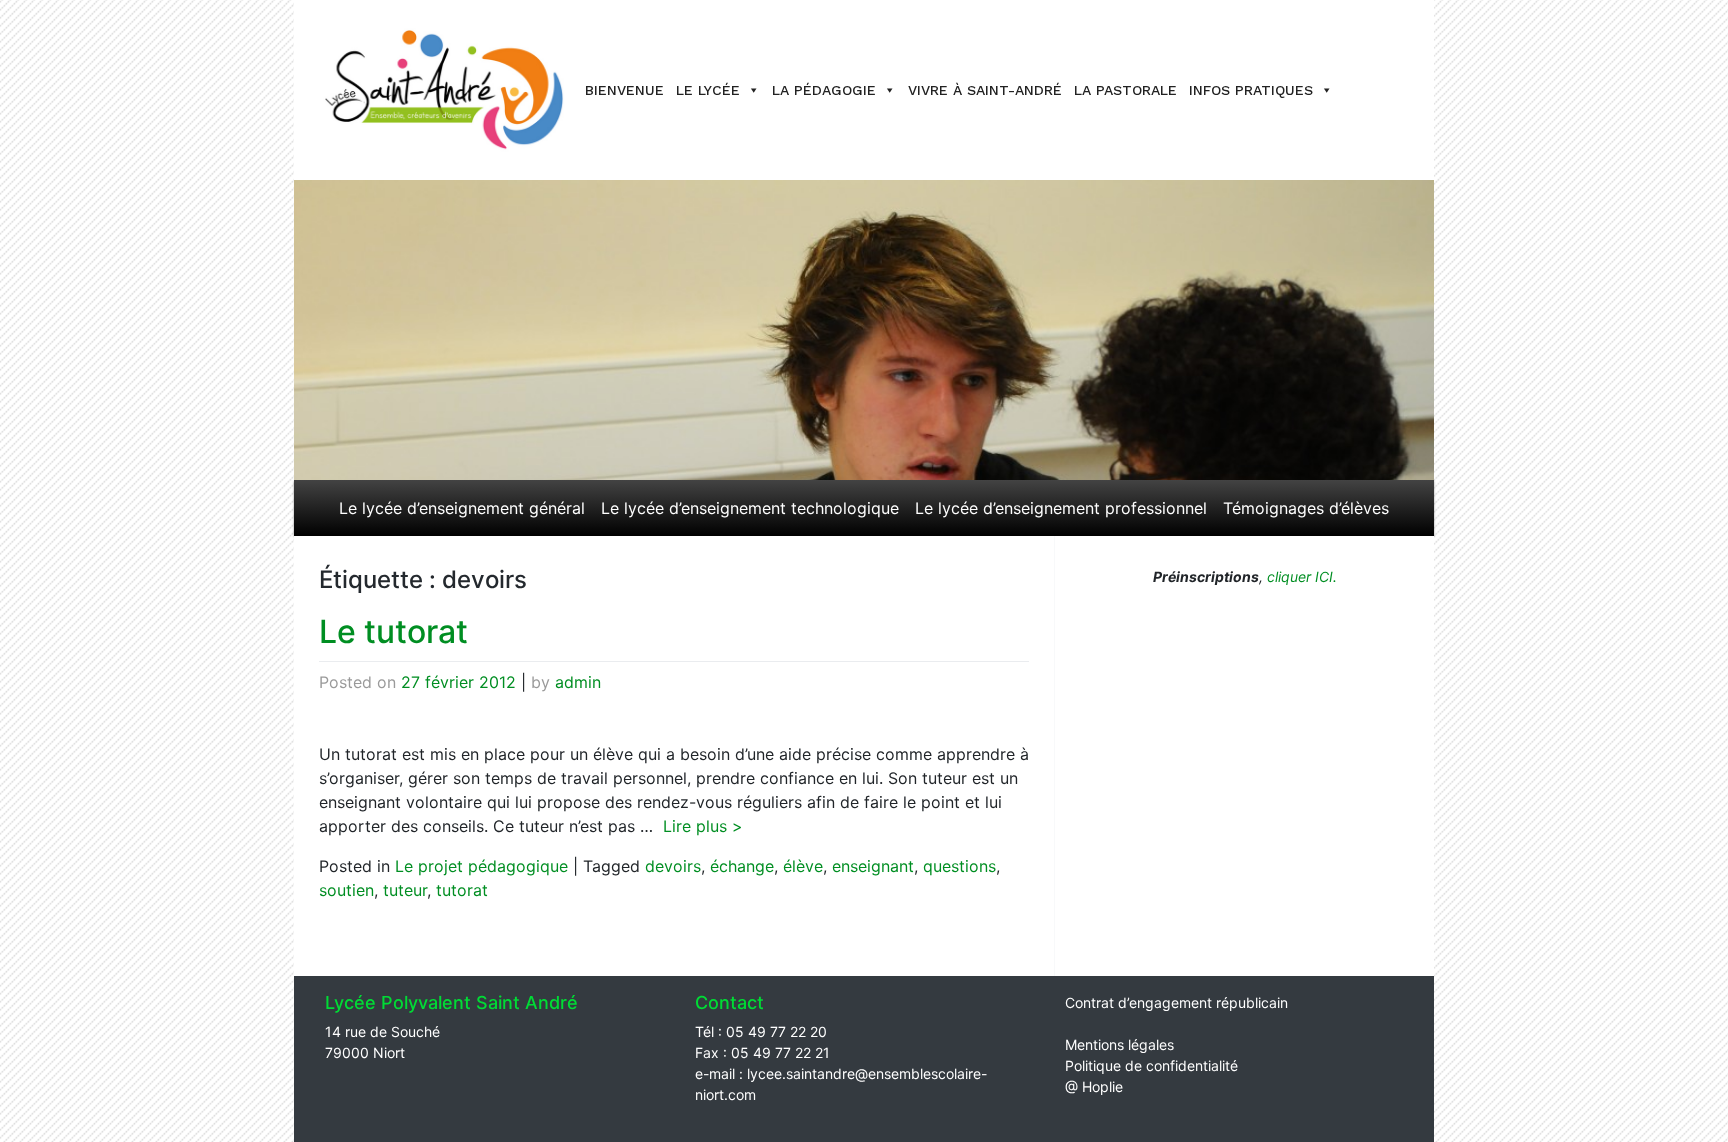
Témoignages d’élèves (1306, 508)
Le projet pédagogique (481, 866)
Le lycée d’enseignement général (462, 508)
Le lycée (708, 90)
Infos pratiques (1251, 90)
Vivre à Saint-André (985, 90)
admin (578, 682)
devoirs (673, 866)
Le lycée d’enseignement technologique (750, 508)
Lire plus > (703, 826)
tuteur (405, 890)
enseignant (873, 866)
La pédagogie (824, 90)
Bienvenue (624, 90)
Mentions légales (1119, 1044)
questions (959, 866)
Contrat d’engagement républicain (1176, 1002)
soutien (346, 890)
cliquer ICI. (1300, 576)
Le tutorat (393, 631)
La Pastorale (1125, 90)
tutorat (462, 890)
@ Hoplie (1094, 1086)
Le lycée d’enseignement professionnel (1061, 508)
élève (803, 866)
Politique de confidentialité (1151, 1065)
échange (742, 866)
